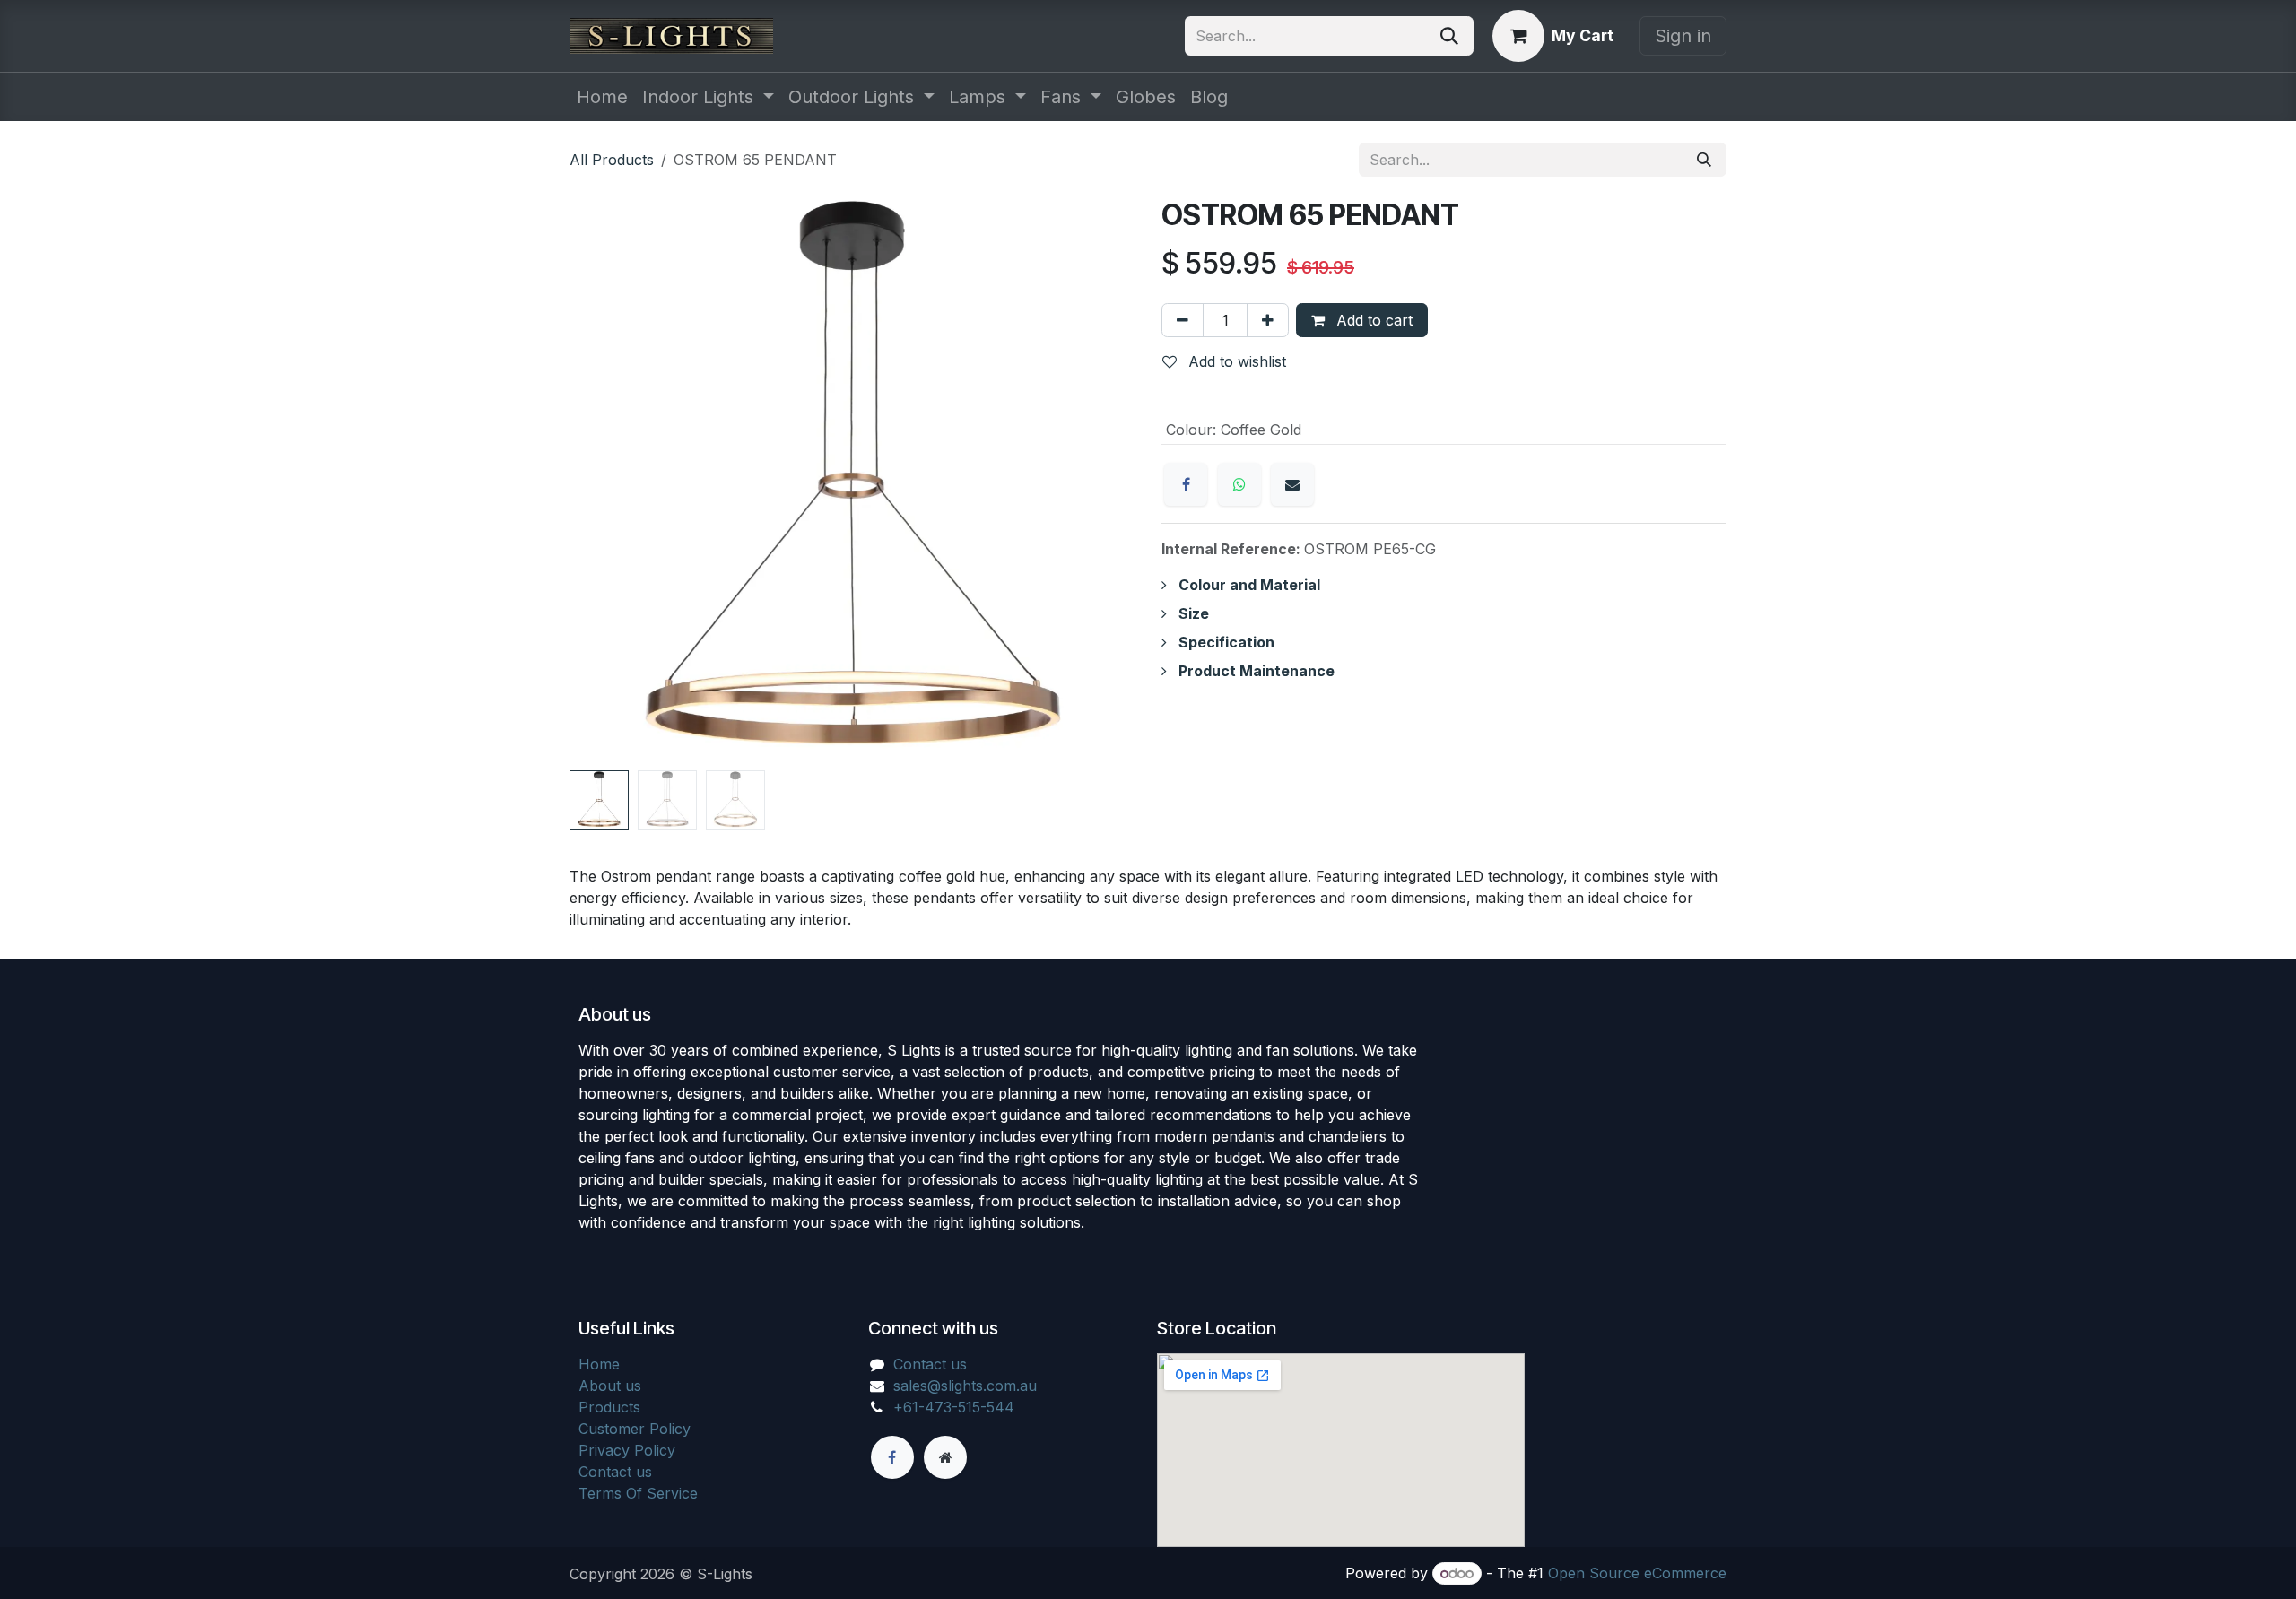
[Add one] (1268, 320)
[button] (598, 481)
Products (609, 1407)
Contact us (615, 1472)
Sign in (1683, 36)
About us (610, 1386)
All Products (612, 160)
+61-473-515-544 (954, 1407)
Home (599, 1364)
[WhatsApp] (1239, 484)
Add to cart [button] (1372, 320)
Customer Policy (635, 1429)
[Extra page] (945, 1457)
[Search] (1449, 36)
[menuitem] (602, 97)
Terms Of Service (638, 1493)
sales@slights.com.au (965, 1386)
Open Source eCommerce (1637, 1573)
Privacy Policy (627, 1450)
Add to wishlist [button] (1235, 361)
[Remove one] (1183, 320)
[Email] (1292, 484)
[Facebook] (1186, 484)
